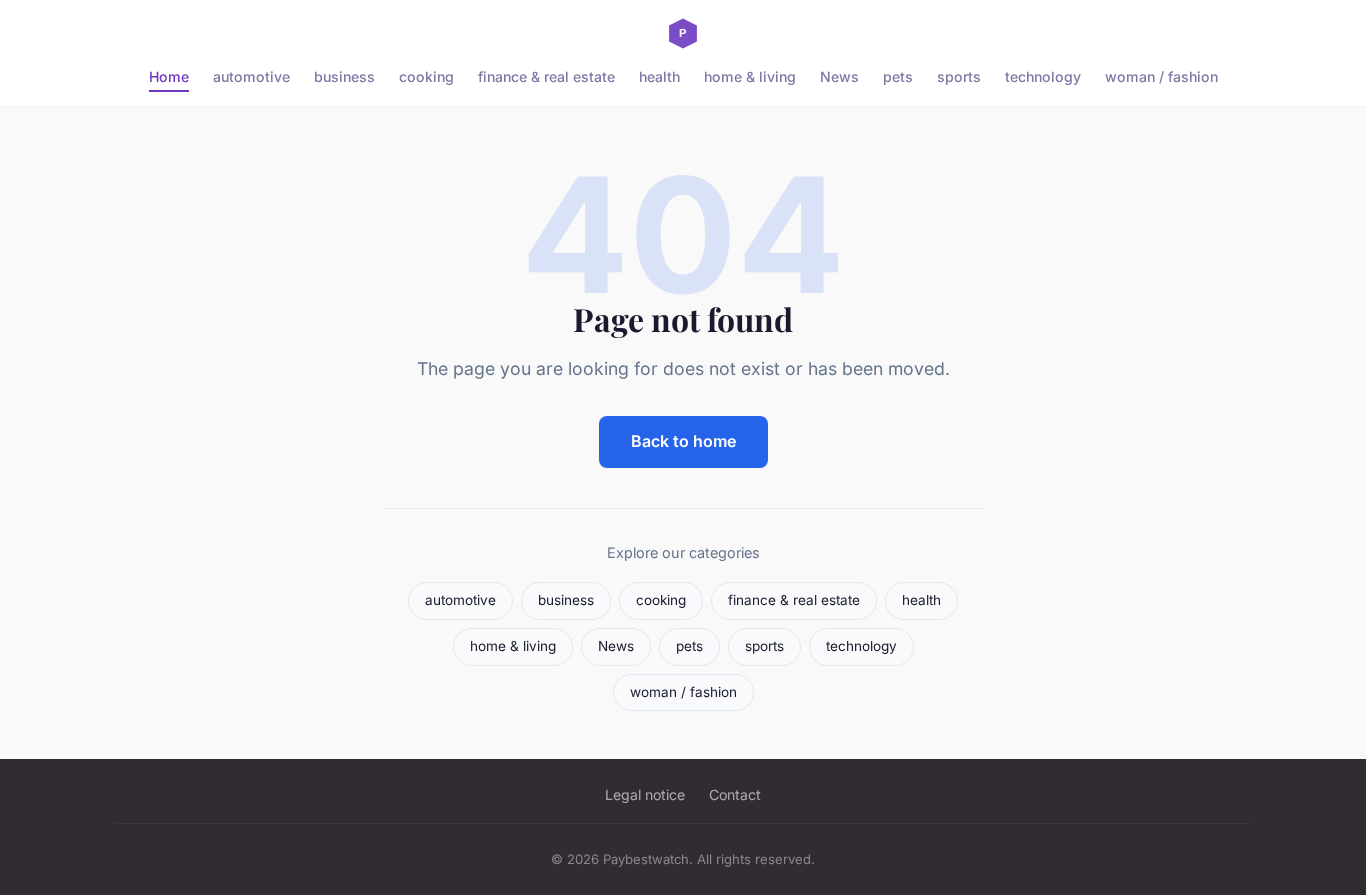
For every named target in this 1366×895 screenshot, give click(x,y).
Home (169, 76)
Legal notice (645, 794)
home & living (750, 76)
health (659, 76)
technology (1043, 76)
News (839, 76)
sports (959, 76)
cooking (426, 76)
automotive (251, 76)
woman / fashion (1161, 76)
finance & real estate (546, 76)
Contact (735, 794)
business (344, 76)
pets (898, 76)
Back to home (683, 441)
